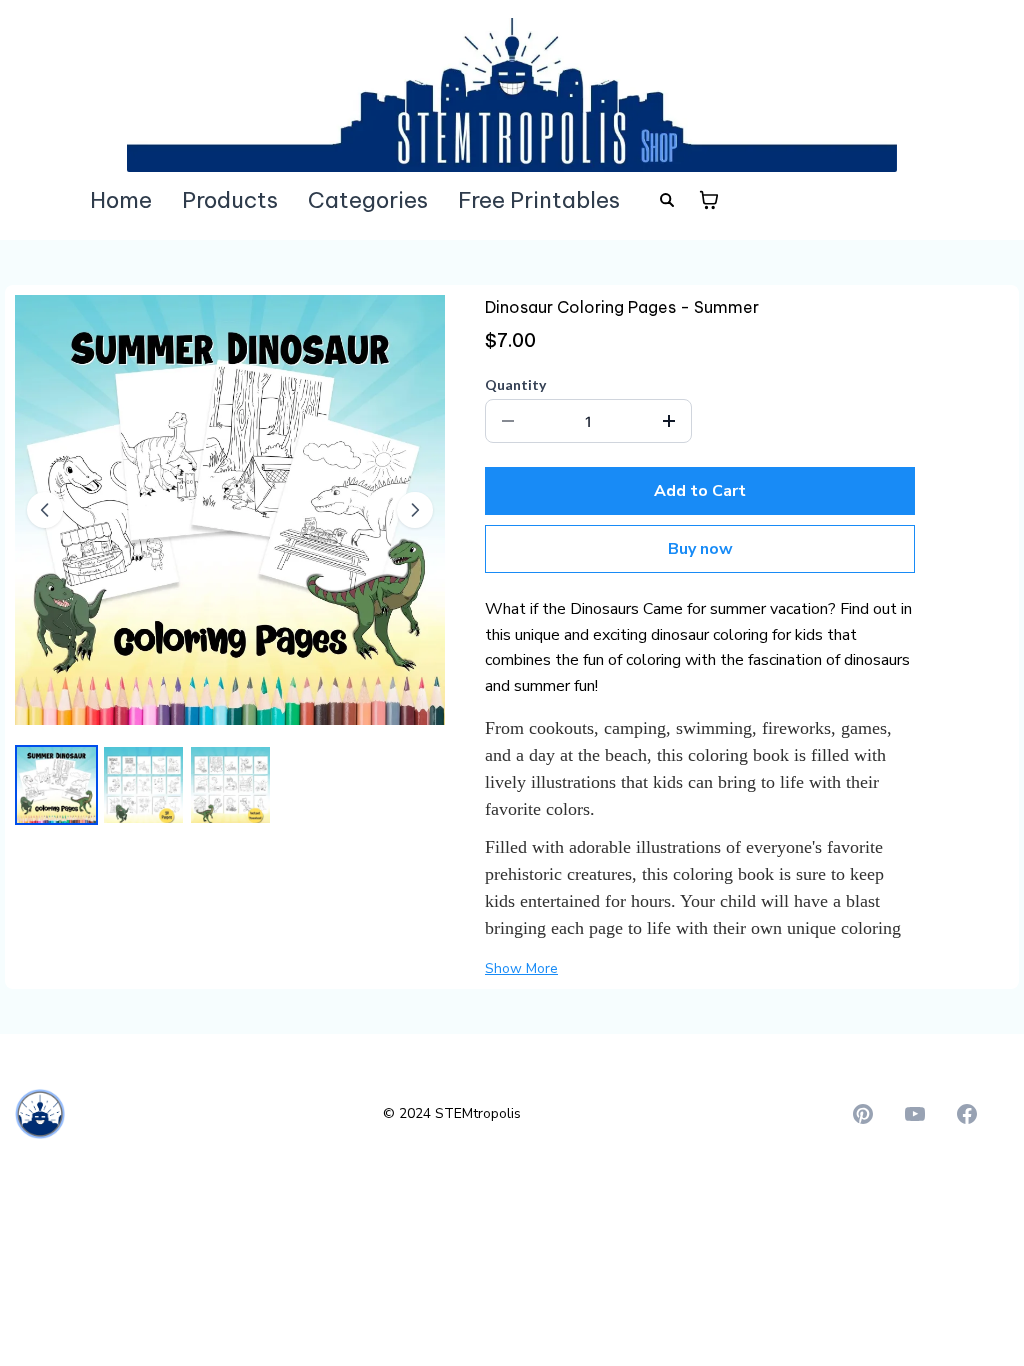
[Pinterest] (863, 1114)
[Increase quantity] (669, 421)
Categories (368, 200)
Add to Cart (700, 491)
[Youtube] (915, 1114)
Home (121, 200)
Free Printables (539, 200)
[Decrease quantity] (508, 421)
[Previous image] (45, 510)
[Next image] (415, 510)
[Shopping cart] (709, 200)
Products (230, 200)
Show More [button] (521, 968)
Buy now (700, 549)
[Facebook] (967, 1114)
